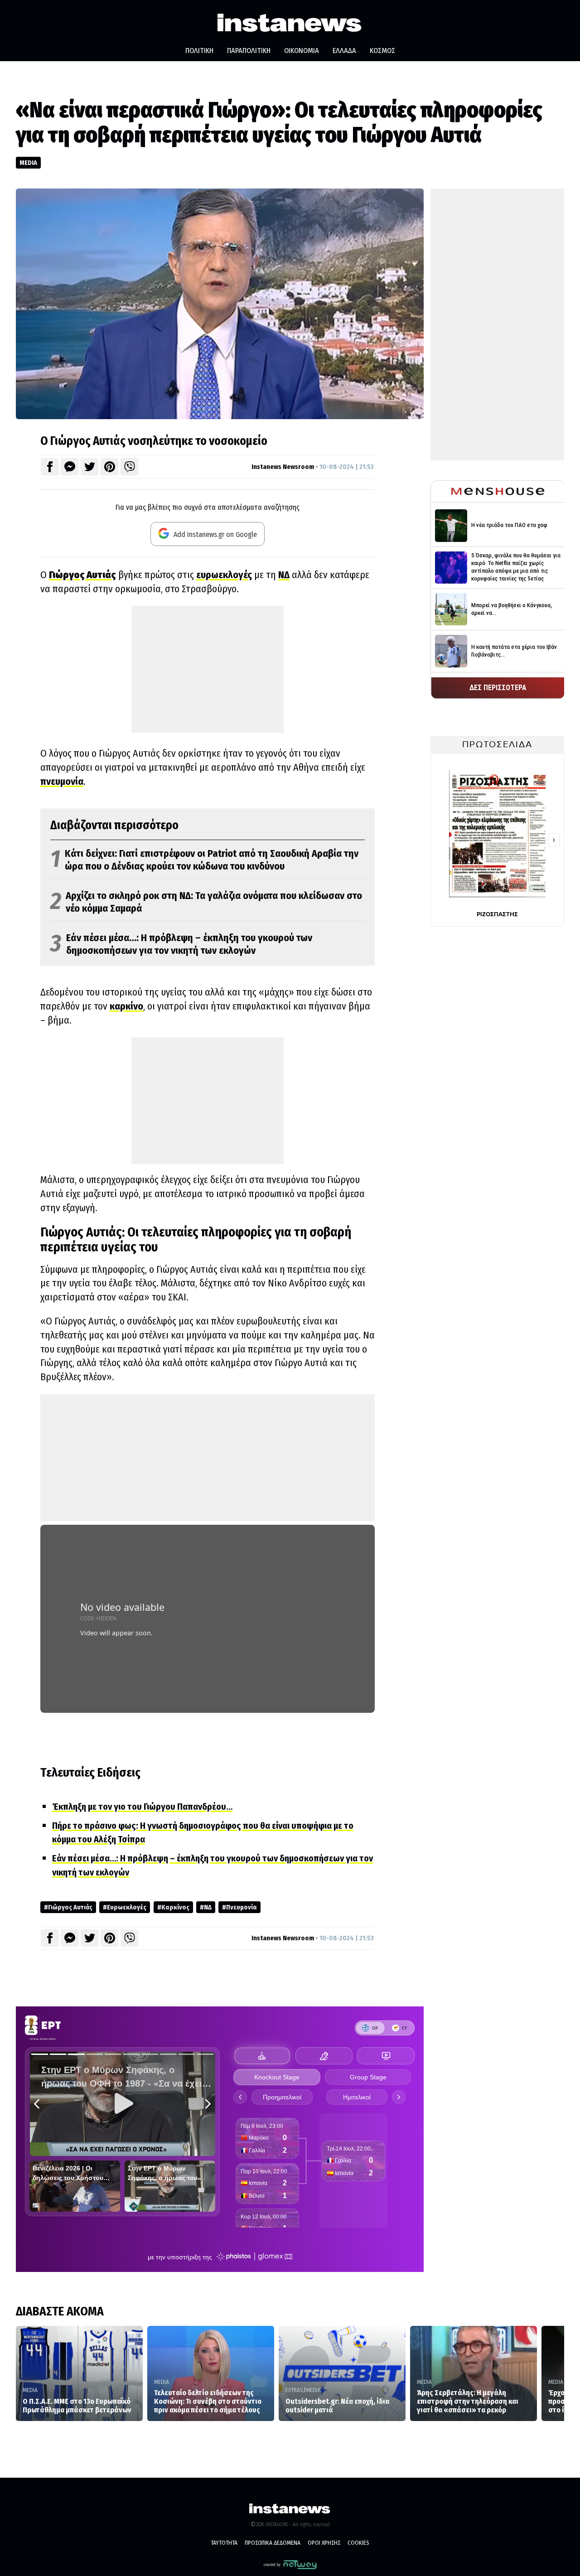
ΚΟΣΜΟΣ (382, 51)
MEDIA (28, 163)
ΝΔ (284, 575)
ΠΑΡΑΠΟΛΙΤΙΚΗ (249, 51)
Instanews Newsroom (283, 467)
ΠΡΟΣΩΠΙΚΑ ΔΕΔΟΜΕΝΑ (273, 2543)
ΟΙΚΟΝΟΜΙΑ (302, 51)
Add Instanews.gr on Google (214, 534)
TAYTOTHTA (224, 2543)
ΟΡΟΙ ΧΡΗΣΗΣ (324, 2543)
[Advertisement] (208, 669)
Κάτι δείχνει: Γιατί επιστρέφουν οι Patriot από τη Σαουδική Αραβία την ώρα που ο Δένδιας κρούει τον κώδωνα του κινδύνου (204, 860)
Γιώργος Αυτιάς (70, 1907)
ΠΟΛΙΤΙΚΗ (199, 51)
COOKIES (358, 2543)
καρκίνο (126, 1006)
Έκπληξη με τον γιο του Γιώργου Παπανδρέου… (142, 1807)
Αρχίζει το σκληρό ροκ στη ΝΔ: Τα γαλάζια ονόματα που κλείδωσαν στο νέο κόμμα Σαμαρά (206, 902)
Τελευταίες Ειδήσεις (90, 1773)
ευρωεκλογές (224, 575)
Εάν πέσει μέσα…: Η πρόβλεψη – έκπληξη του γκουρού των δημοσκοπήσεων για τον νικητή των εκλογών (181, 945)
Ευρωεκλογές (127, 1907)
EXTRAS (294, 2390)
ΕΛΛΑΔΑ (344, 51)
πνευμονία (62, 781)
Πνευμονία (242, 1907)
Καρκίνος (175, 1907)
